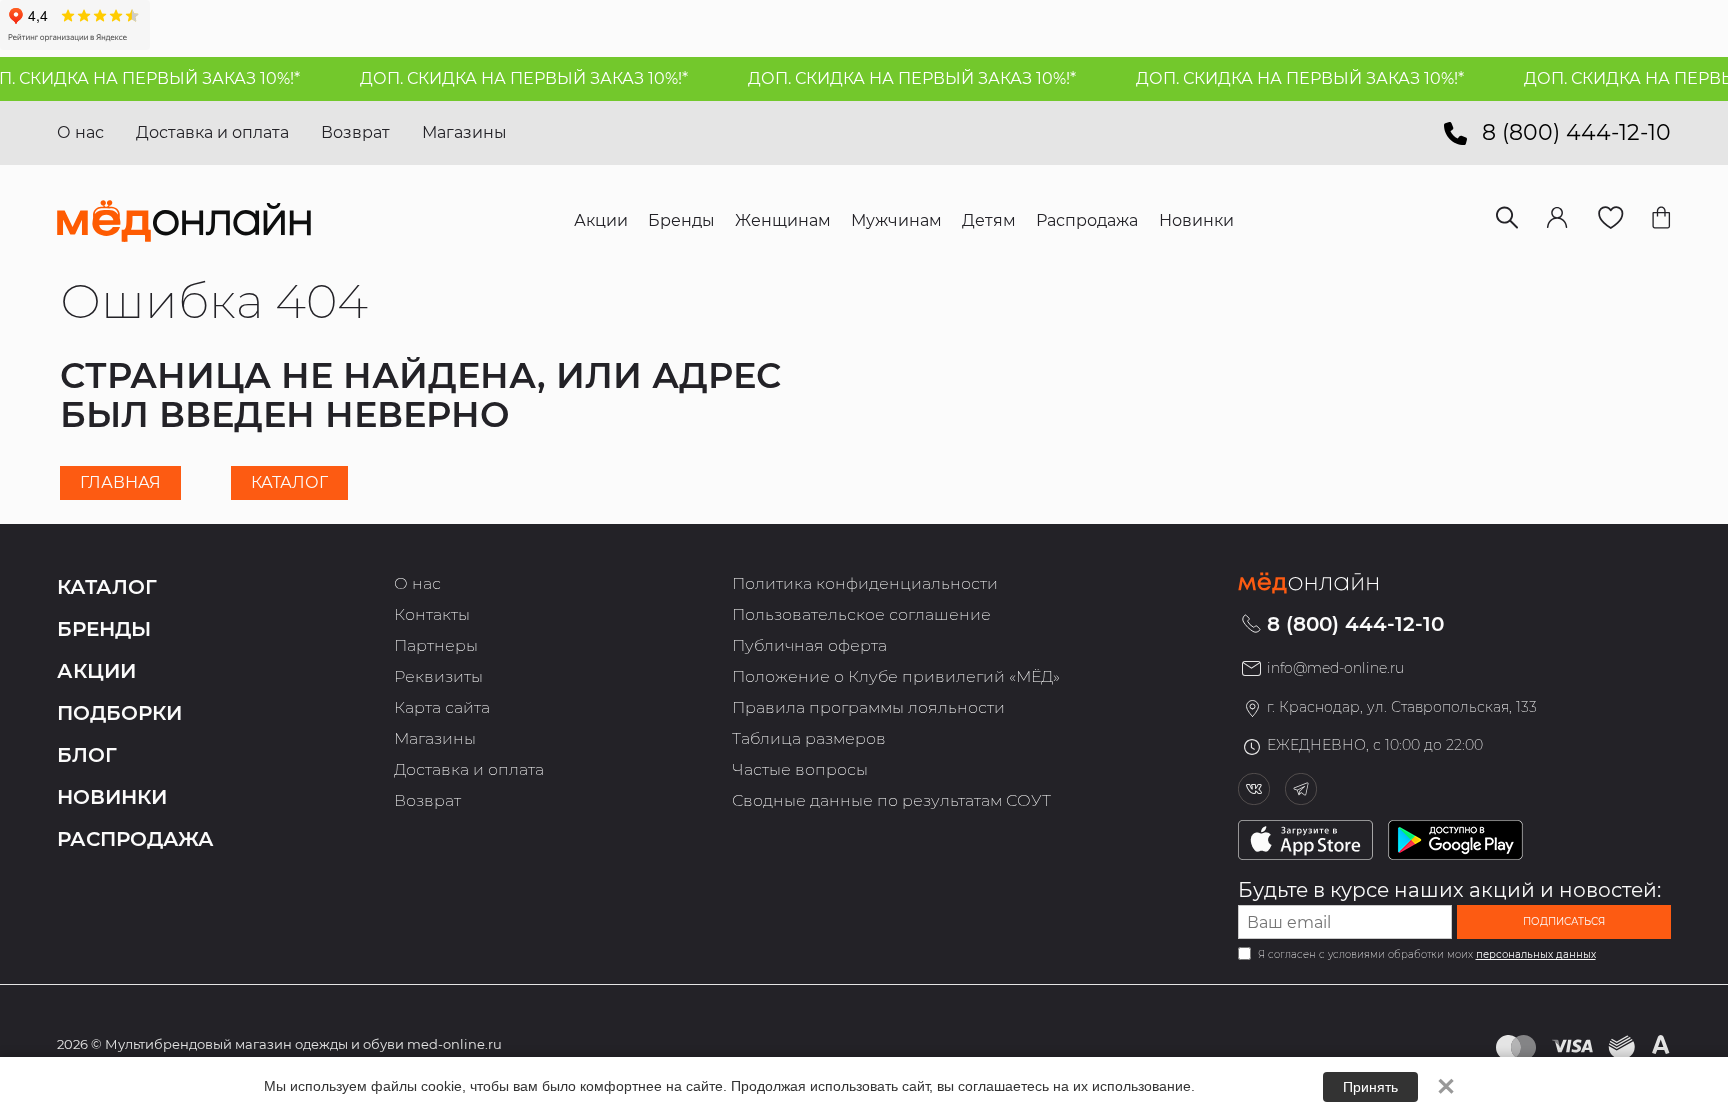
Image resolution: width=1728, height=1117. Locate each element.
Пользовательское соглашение (861, 614)
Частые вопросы (800, 769)
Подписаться (1564, 921)
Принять (1370, 1087)
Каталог (289, 482)
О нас (80, 132)
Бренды (104, 629)
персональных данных (1536, 954)
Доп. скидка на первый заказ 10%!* (509, 78)
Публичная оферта (809, 645)
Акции (96, 671)
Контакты (432, 614)
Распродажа (135, 839)
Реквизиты (438, 676)
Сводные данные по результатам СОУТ (891, 800)
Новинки (112, 797)
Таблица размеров (809, 738)
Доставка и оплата (212, 132)
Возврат (355, 132)
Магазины (464, 132)
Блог (87, 755)
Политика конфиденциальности (865, 583)
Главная (120, 482)
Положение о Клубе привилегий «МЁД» (896, 676)
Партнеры (436, 645)
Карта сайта (442, 707)
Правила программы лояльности (868, 707)
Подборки (119, 713)
